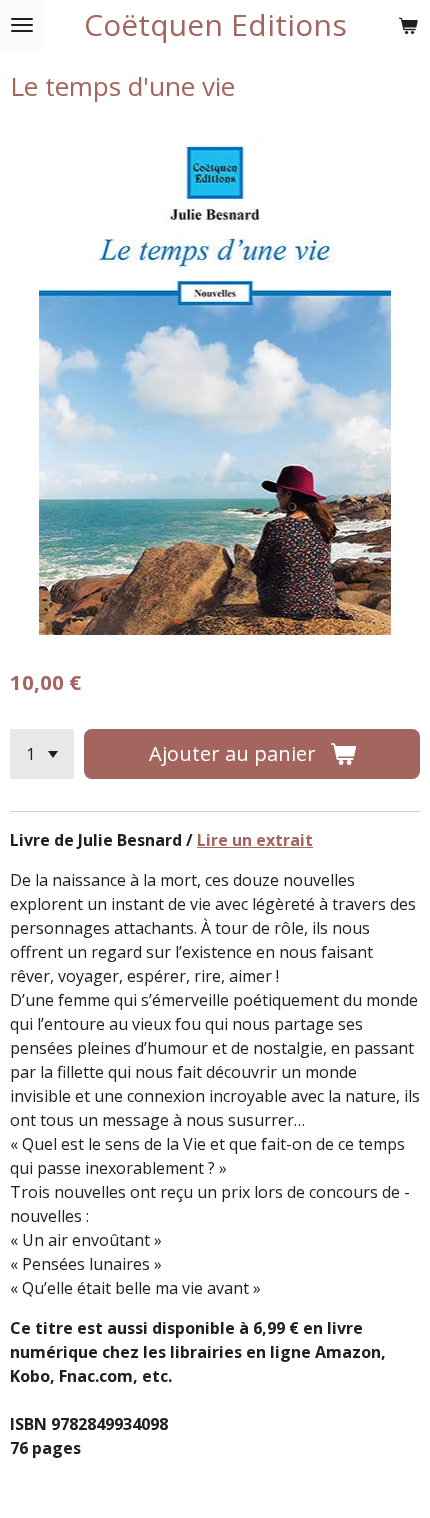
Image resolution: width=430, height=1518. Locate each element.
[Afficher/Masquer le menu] (22, 25)
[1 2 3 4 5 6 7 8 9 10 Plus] (42, 754)
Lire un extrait (255, 840)
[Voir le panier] (408, 25)
